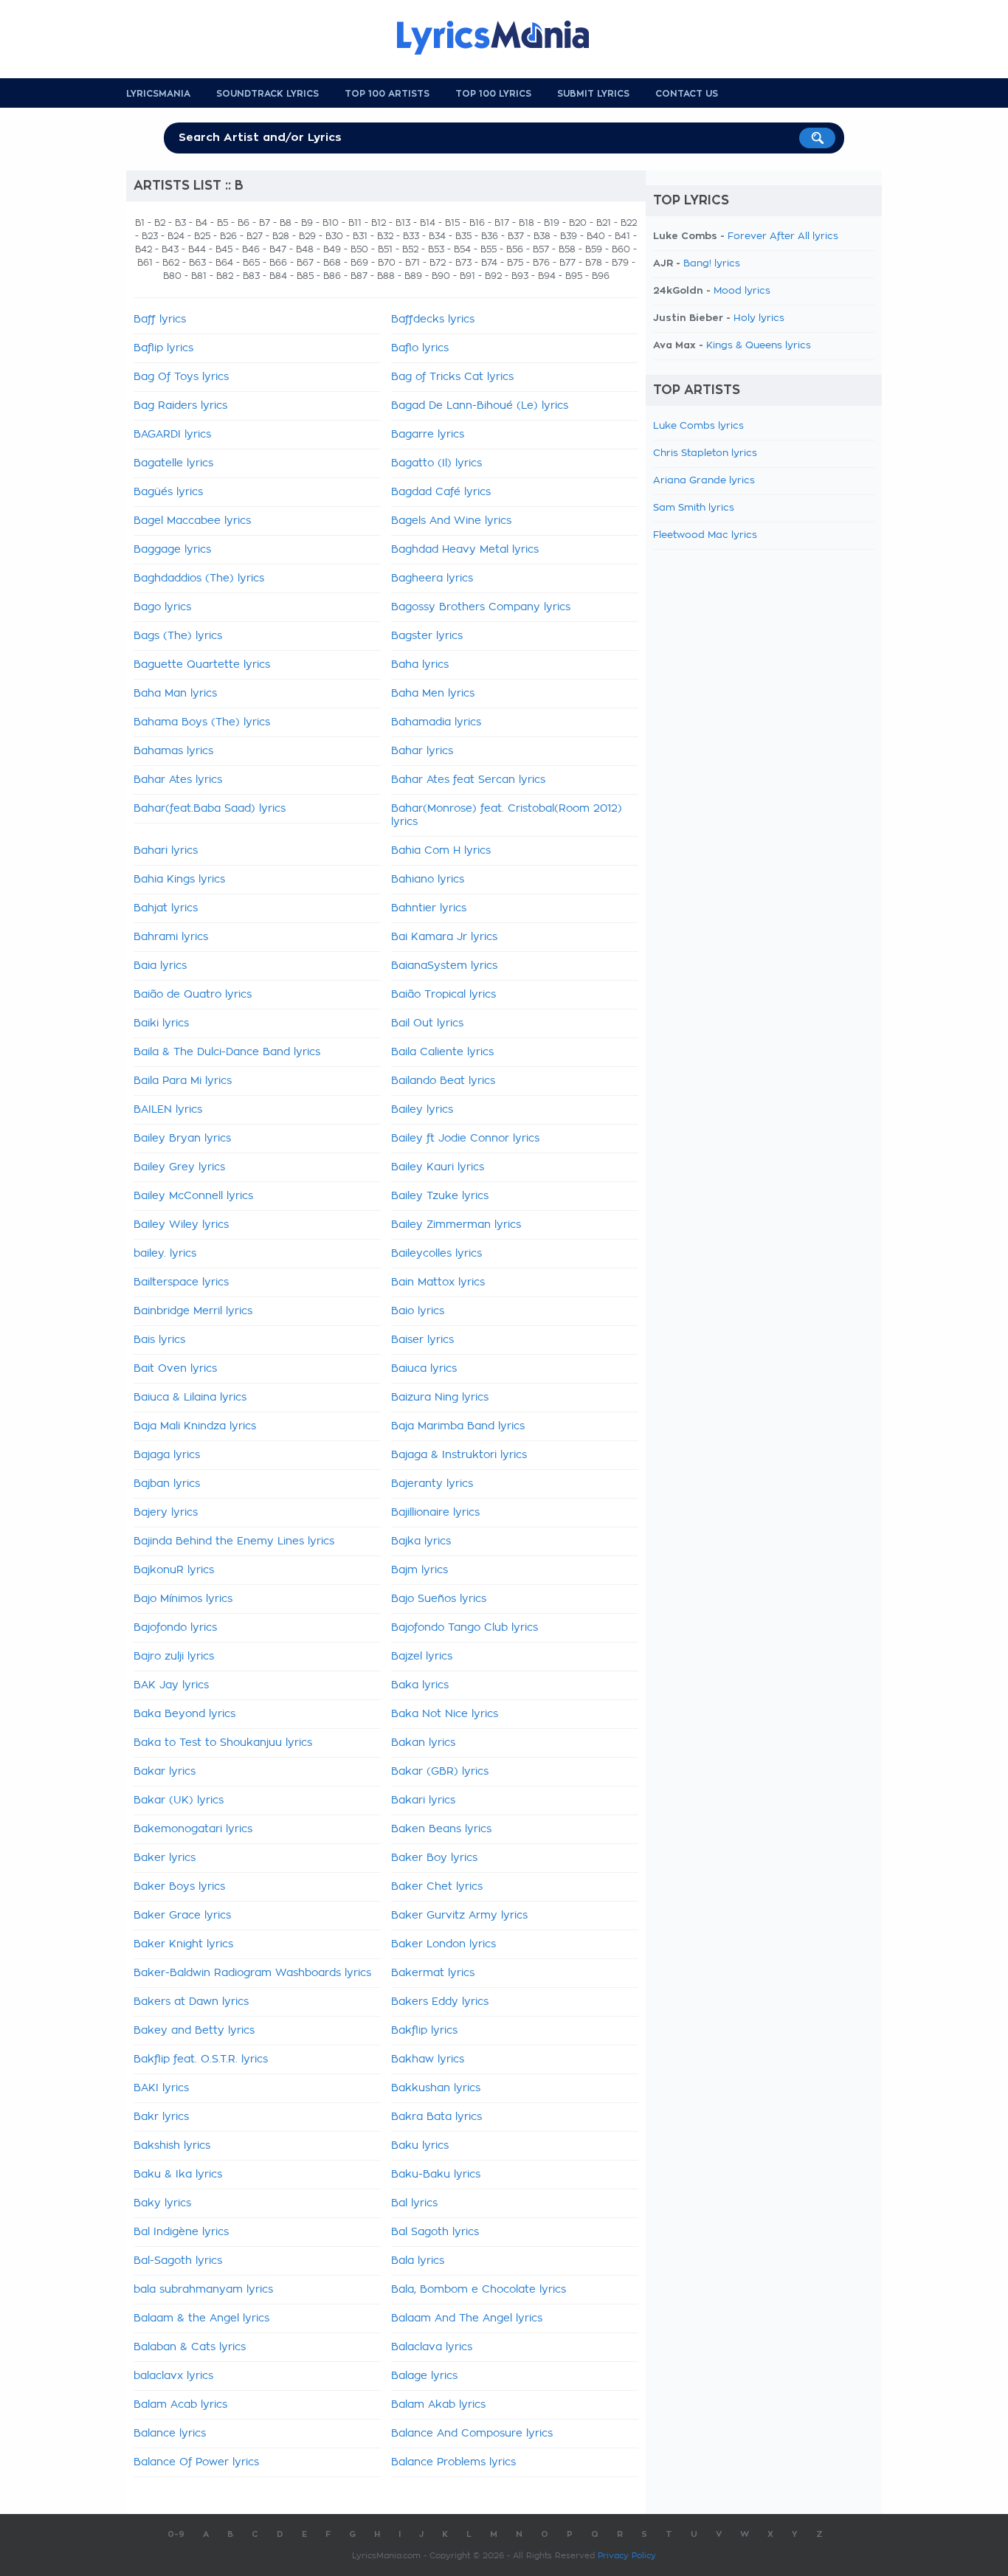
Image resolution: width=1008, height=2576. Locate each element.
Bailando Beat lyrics (443, 1081)
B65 (251, 263)
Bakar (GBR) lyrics (440, 1772)
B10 (331, 223)
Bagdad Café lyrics (441, 492)
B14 (428, 223)
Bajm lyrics (420, 1570)
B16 (477, 223)
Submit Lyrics (593, 94)
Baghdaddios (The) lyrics (199, 579)
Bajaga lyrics (167, 1455)
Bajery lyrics (166, 1513)
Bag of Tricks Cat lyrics (452, 377)
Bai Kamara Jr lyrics (444, 937)
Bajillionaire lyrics (435, 1513)
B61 (145, 263)
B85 (305, 276)
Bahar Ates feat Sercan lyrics (468, 780)
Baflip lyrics (163, 348)
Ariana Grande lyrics (704, 481)
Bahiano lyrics (428, 880)
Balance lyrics (170, 2434)
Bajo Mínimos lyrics (183, 1599)
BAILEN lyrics (168, 1110)
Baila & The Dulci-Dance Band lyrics (227, 1052)
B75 (515, 263)
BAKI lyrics (161, 2088)
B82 (225, 276)
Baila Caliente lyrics (442, 1052)
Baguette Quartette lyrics (202, 665)
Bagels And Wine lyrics (451, 521)
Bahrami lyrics (171, 937)
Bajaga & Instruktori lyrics (459, 1455)
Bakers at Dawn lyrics (191, 2002)
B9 (307, 223)
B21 (604, 223)
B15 (452, 223)
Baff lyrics (160, 320)
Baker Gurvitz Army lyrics (459, 1916)
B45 (224, 249)
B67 (305, 263)
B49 (332, 249)
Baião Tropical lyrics (443, 995)
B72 (438, 263)
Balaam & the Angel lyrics (201, 2318)
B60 (621, 249)
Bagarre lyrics (428, 435)
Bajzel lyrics (422, 1657)
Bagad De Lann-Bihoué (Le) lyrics (480, 406)
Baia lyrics (160, 966)
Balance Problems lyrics (453, 2462)
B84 (278, 276)
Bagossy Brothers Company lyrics (481, 607)
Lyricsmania (158, 94)
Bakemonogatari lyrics (193, 1829)
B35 (463, 236)
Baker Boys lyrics (179, 1887)
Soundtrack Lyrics (267, 94)
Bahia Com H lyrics (441, 851)
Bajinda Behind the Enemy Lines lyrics (234, 1541)
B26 (228, 236)
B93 (520, 276)
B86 (332, 276)
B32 (385, 236)
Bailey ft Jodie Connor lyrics (465, 1139)
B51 (385, 249)
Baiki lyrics (161, 1023)
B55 (489, 249)
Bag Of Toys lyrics (181, 377)
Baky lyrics (162, 2203)
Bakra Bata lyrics (436, 2117)
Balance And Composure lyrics (472, 2434)
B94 (547, 276)
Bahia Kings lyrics (179, 880)
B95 (574, 276)
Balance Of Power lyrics (196, 2462)
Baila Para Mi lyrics (183, 1081)
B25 (202, 236)
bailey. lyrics (165, 1254)
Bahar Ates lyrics (178, 780)
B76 (541, 263)
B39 (569, 236)
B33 (411, 236)
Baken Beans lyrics (441, 1829)
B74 (489, 263)
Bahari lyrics (166, 851)
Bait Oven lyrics (175, 1369)
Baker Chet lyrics (437, 1887)
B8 (286, 223)
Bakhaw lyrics (428, 2059)
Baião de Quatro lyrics (193, 995)
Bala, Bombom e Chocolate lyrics (479, 2290)
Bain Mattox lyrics (438, 1282)
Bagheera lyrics (432, 579)
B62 (171, 263)
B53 (436, 249)
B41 (622, 236)
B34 (437, 236)
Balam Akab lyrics (438, 2405)
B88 (386, 276)
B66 (278, 263)
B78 (594, 263)
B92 (493, 276)
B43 (170, 249)
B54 (462, 249)
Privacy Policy (627, 2556)
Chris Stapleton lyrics (705, 453)
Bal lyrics (414, 2203)
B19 (552, 223)
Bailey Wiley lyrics (181, 1225)
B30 (334, 236)
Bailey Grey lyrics (179, 1167)
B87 (359, 276)
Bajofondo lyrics (175, 1628)
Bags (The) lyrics (178, 636)
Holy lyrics (759, 318)
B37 (516, 236)
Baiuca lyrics (424, 1369)
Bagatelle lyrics (173, 463)
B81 (199, 276)
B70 (387, 263)
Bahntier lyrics (429, 908)
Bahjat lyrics (166, 908)
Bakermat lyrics (433, 1973)
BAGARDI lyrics (172, 435)
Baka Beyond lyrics (184, 1714)
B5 (222, 223)
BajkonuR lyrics (174, 1570)
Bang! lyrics (712, 264)
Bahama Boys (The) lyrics (202, 722)
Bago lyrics (162, 607)
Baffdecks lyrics (433, 320)
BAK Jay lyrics (171, 1685)
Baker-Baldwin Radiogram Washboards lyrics (252, 1973)
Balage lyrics (424, 2376)
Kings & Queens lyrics (759, 346)
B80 (172, 276)
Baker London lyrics (443, 1944)
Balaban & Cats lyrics (190, 2347)
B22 (629, 223)
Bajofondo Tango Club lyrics (465, 1628)
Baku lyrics (420, 2146)
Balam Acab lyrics (180, 2405)
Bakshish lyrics (172, 2146)
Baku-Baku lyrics (436, 2175)
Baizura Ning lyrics (440, 1398)
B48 (305, 249)
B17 (502, 223)
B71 (412, 263)
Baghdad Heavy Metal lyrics (465, 550)
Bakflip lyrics (424, 2031)
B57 (541, 249)
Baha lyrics (420, 665)
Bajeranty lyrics (432, 1484)
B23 (150, 236)
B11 (355, 223)
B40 (596, 236)
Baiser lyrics (422, 1340)
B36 (490, 236)
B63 (197, 263)
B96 (601, 276)
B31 (360, 236)
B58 (567, 249)
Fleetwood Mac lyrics (705, 535)
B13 (403, 223)
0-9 (176, 2534)
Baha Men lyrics (433, 694)
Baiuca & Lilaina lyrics (190, 1398)
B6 (244, 223)
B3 (180, 223)
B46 (251, 249)
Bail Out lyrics (427, 1023)
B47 (278, 249)
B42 (144, 249)
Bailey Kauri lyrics (438, 1167)
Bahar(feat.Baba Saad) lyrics (210, 809)
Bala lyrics (418, 2261)
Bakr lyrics (161, 2117)
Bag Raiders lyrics (180, 406)
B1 (140, 223)
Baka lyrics (420, 1685)
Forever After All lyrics (783, 236)
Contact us (687, 94)
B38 (542, 236)
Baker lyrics (165, 1858)
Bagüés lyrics (168, 492)
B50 (359, 249)
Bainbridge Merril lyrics (193, 1311)
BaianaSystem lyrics (444, 966)
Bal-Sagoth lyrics (178, 2261)
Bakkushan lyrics (436, 2088)
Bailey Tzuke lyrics (440, 1196)
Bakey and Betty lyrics (194, 2031)
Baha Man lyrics (175, 694)
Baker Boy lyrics (434, 1858)
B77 (567, 263)
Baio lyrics (418, 1311)
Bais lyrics (159, 1340)
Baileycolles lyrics (436, 1254)
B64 (224, 263)
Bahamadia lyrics (436, 722)
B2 (160, 223)
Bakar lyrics (165, 1772)
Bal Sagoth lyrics (435, 2232)
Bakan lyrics (423, 1743)
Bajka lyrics (421, 1541)
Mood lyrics (742, 291)
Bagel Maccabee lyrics (192, 521)
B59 (594, 249)
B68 (332, 263)
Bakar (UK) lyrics (179, 1800)
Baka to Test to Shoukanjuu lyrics (223, 1743)
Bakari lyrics (423, 1800)
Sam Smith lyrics (694, 508)
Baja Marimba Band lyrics (458, 1426)
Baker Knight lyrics (183, 1944)
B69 (359, 263)
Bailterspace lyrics (181, 1282)
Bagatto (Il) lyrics (436, 463)
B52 (410, 249)
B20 (578, 223)
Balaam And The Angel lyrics (467, 2318)
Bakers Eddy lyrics (440, 2002)
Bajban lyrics (167, 1484)
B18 (527, 223)
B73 (463, 263)
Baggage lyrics (172, 550)
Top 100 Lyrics (493, 94)
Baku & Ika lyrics (178, 2175)
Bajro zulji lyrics (174, 1657)
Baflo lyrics (420, 348)
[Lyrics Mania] (504, 38)
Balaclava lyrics (432, 2347)
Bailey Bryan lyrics (182, 1139)
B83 (251, 276)
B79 (620, 263)
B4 (201, 223)
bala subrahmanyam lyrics (203, 2290)
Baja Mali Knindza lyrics (195, 1426)
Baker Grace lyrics (182, 1916)
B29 (307, 236)
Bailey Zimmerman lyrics (456, 1225)
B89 (413, 276)
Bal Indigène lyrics (181, 2232)
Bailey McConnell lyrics (193, 1196)
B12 (379, 223)
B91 (467, 276)
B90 (441, 276)
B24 (176, 236)
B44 (197, 249)
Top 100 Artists (387, 94)
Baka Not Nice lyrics (445, 1714)
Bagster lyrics (427, 636)
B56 (515, 249)
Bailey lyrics (422, 1110)
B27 (255, 236)
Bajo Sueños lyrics (439, 1599)
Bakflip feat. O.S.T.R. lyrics (201, 2059)
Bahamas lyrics (173, 751)
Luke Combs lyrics (698, 426)
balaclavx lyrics (173, 2376)
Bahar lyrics (422, 751)
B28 (281, 236)
